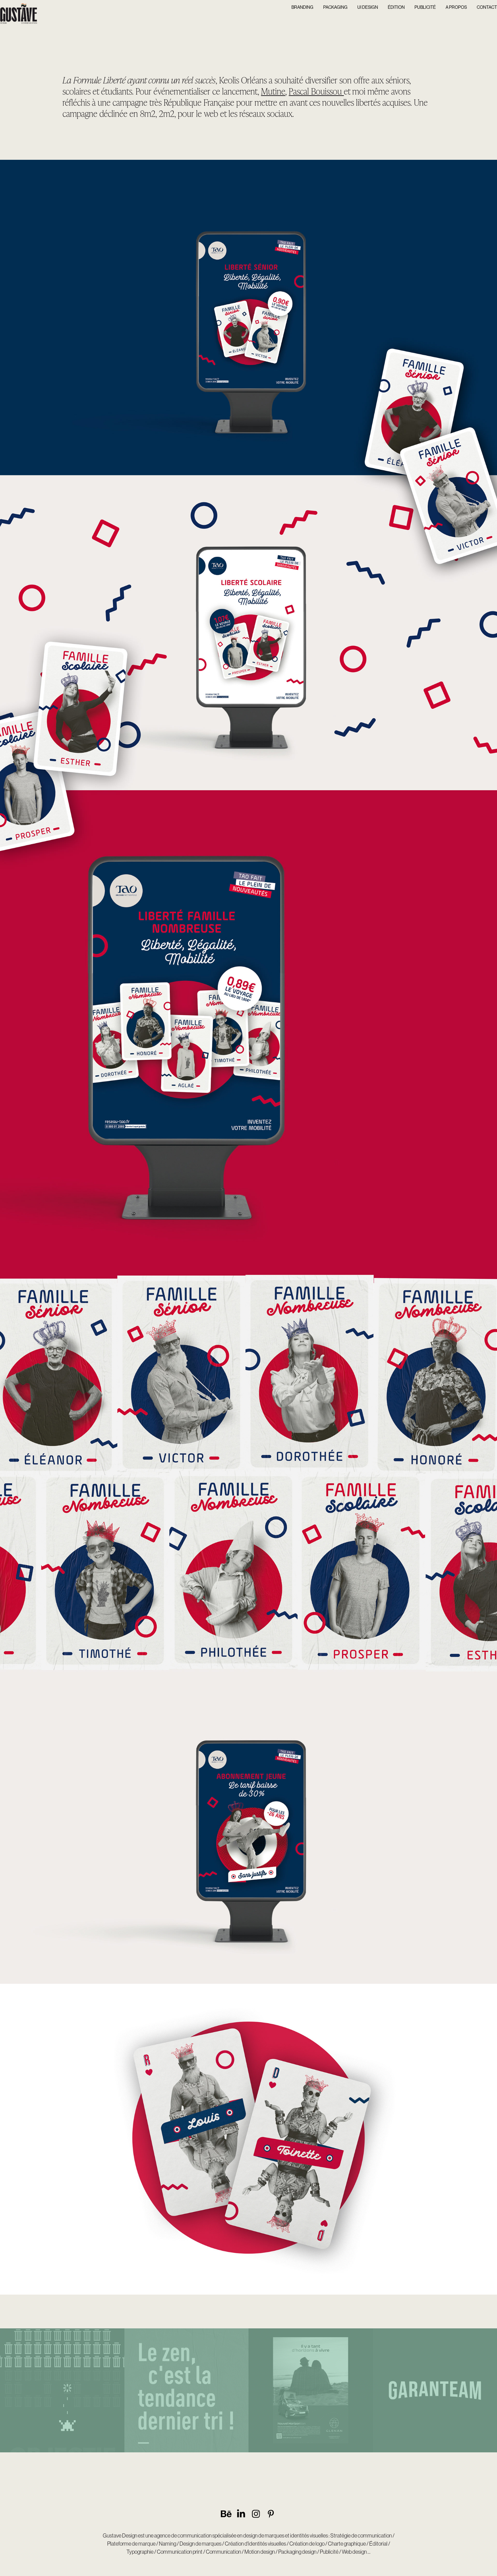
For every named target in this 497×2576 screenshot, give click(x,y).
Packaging (335, 7)
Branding (302, 7)
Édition (396, 7)
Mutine (273, 91)
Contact (487, 7)
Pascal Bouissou (316, 91)
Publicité (425, 7)
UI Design (368, 7)
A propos (456, 7)
